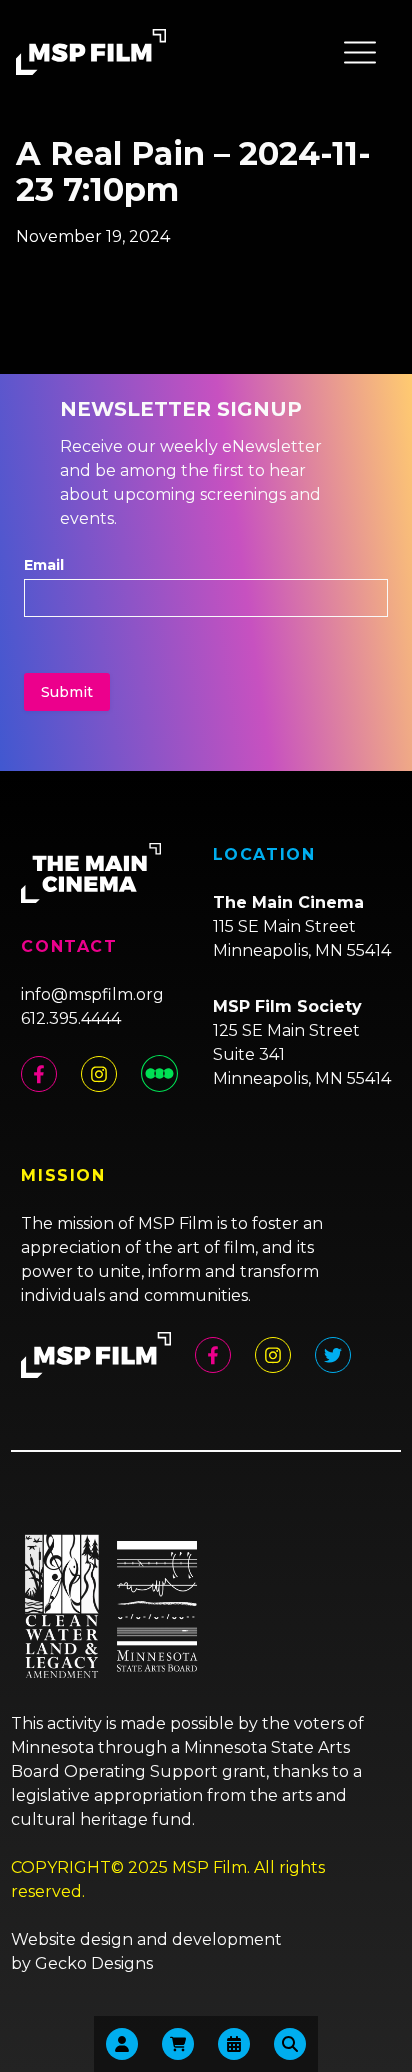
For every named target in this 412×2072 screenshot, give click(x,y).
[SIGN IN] (122, 2044)
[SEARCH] (290, 2044)
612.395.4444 (71, 1018)
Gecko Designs (94, 1963)
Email (44, 565)
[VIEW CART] (178, 2044)
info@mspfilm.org (92, 994)
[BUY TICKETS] (234, 2044)
